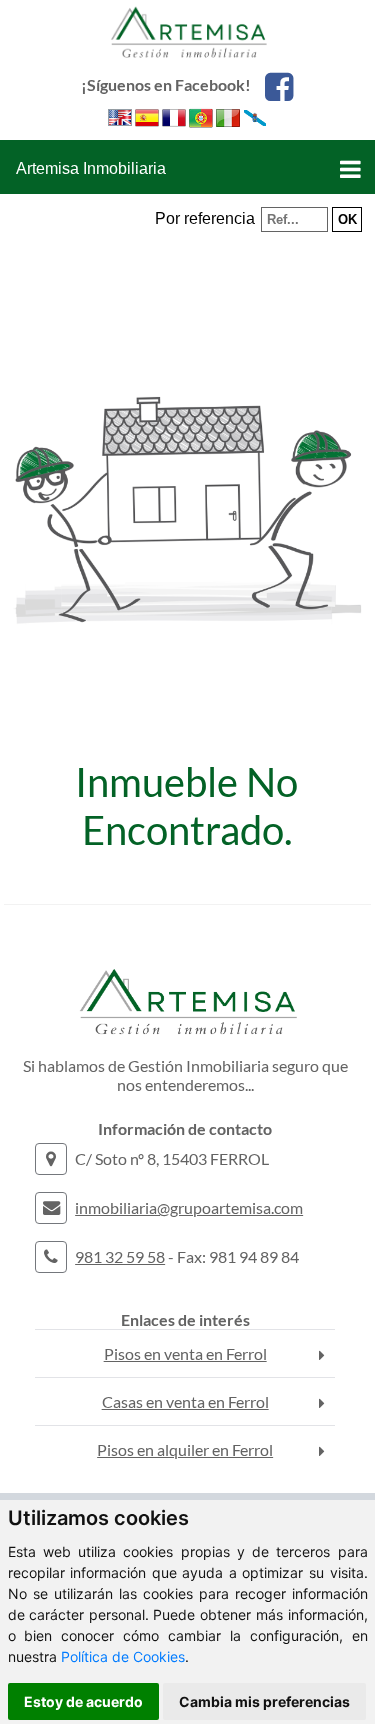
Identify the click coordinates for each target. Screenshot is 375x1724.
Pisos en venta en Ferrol (185, 1353)
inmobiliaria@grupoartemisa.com (189, 1207)
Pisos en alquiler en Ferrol (185, 1449)
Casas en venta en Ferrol (185, 1401)
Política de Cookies (123, 1656)
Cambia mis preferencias (264, 1701)
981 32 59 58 (120, 1256)
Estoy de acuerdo (83, 1701)
